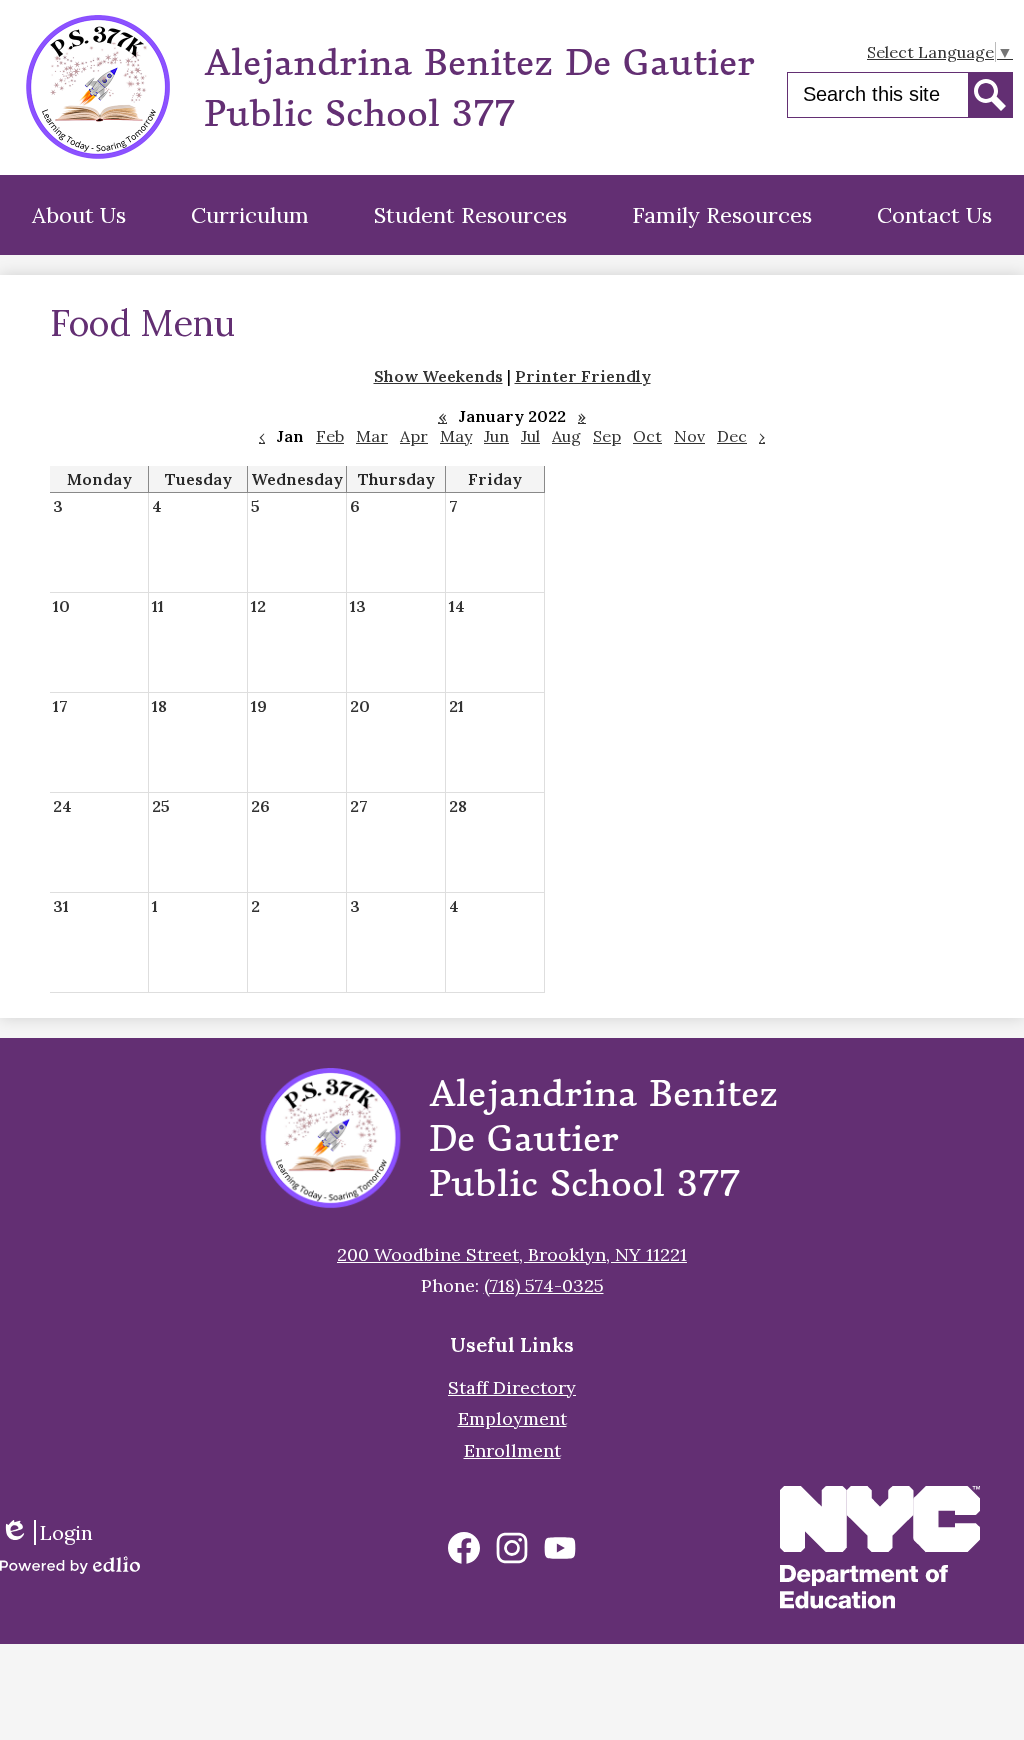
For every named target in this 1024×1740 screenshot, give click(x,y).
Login (53, 1532)
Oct (647, 436)
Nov (689, 436)
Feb (330, 436)
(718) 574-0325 (544, 1285)
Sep (607, 436)
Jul (530, 436)
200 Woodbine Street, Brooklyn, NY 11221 (512, 1254)
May (456, 436)
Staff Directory (512, 1387)
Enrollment (512, 1450)
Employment (512, 1418)
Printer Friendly (583, 376)
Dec (732, 436)
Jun (496, 436)
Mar (372, 436)
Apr (414, 436)
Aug (566, 436)
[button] (79, 215)
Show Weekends (438, 376)
